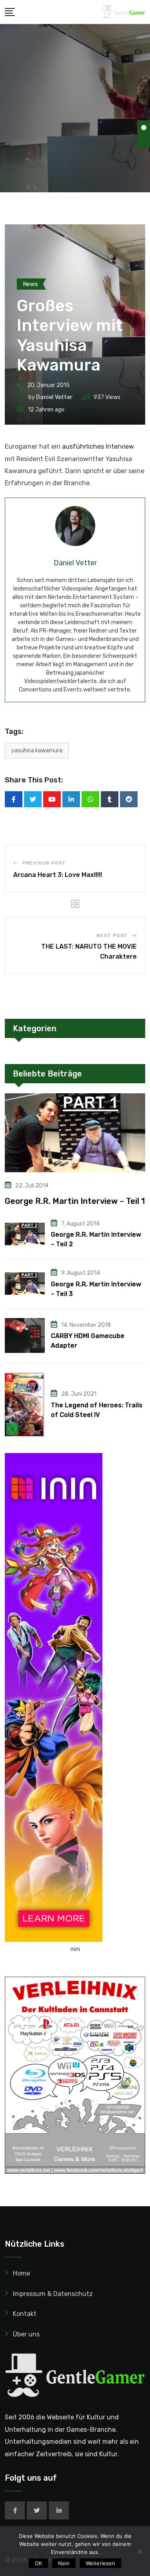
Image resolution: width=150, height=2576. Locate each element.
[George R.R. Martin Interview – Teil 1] (75, 1133)
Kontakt (25, 2314)
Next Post (112, 935)
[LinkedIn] (71, 799)
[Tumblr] (110, 799)
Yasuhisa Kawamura (37, 751)
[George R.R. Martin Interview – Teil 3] (25, 1284)
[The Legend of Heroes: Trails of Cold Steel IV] (25, 1405)
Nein (64, 2563)
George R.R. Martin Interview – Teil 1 (75, 1201)
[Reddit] (129, 799)
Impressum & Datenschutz (53, 2294)
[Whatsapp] (90, 799)
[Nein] (140, 2551)
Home (21, 2273)
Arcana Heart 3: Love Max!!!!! (58, 875)
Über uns (26, 2334)
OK (38, 2563)
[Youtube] (52, 799)
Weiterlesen (100, 2563)
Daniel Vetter (54, 397)
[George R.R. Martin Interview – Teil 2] (25, 1234)
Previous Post (44, 863)
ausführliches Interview (98, 446)
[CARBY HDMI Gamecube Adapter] (25, 1335)
